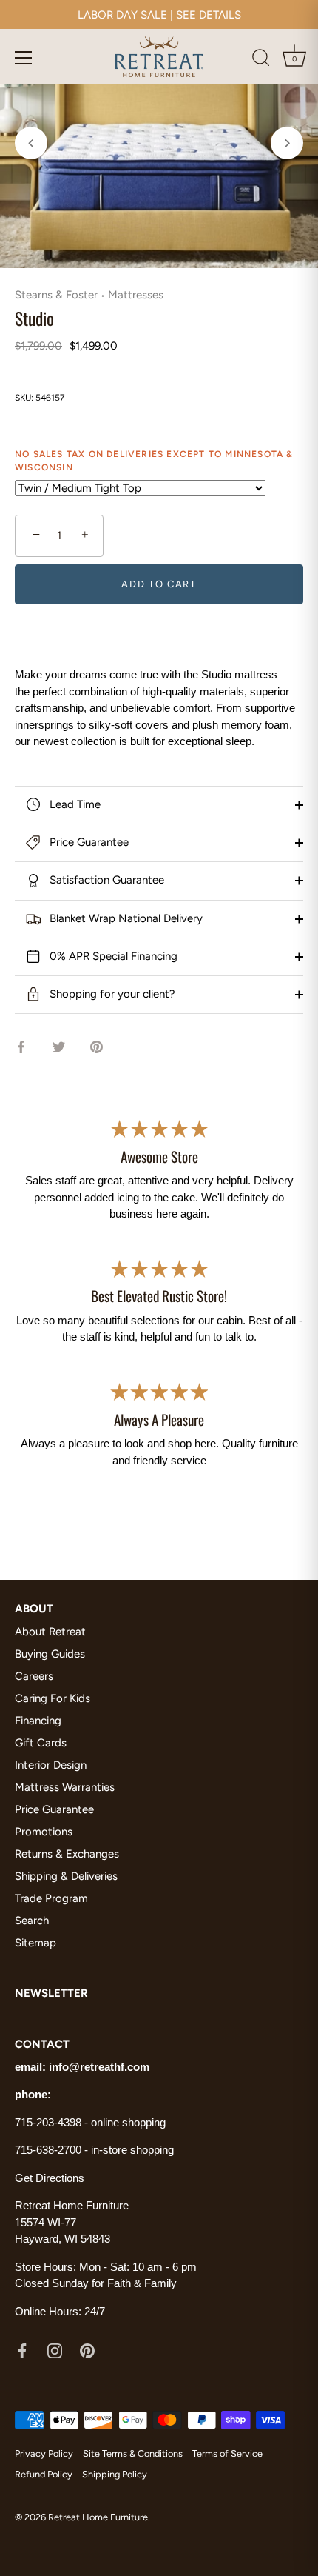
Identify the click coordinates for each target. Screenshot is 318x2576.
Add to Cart (159, 584)
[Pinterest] (87, 2350)
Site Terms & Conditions (133, 2453)
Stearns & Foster (56, 295)
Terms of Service (227, 2453)
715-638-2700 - (53, 2150)
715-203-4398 (48, 2122)
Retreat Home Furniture (98, 2517)
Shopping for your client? (111, 994)
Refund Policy (44, 2474)
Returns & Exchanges (67, 1854)
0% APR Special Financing (112, 956)
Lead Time (74, 804)
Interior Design (51, 1765)
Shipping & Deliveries (66, 1876)
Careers (34, 1676)
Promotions (44, 1832)
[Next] (287, 143)
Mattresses (136, 295)
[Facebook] (22, 2350)
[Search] (261, 60)
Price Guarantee (88, 842)
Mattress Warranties (65, 1787)
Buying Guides (50, 1654)
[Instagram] (55, 2350)
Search (32, 1921)
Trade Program (51, 1898)
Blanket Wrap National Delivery (125, 918)
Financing (38, 1721)
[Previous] (31, 143)
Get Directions (50, 2178)
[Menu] (24, 58)
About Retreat (50, 1632)
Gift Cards (41, 1743)
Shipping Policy (115, 2474)
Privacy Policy (44, 2453)
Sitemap (35, 1943)
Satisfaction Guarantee (105, 880)
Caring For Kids (53, 1698)
